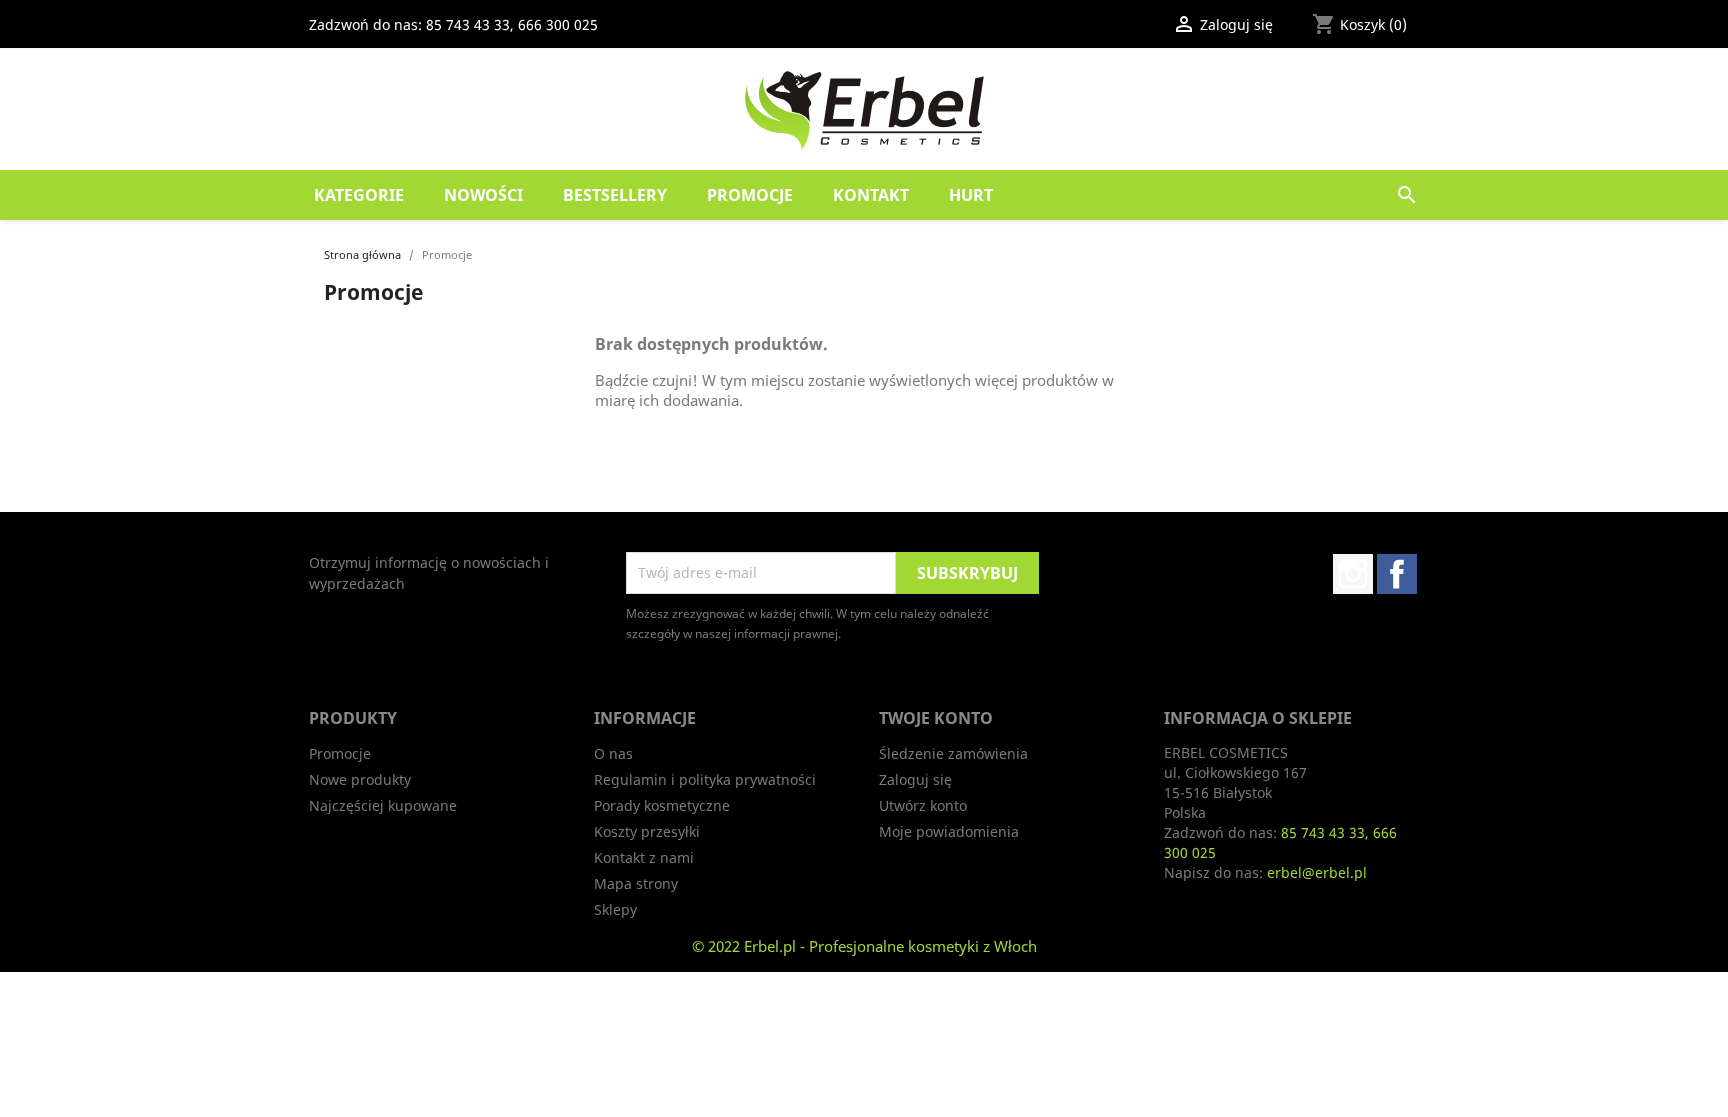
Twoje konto (936, 718)
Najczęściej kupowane (383, 805)
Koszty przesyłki (647, 831)
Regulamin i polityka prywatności (705, 779)
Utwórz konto (923, 805)
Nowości (483, 195)
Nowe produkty (360, 779)
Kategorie (359, 195)
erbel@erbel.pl (1317, 872)
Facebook (1397, 574)
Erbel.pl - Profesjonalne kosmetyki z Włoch (890, 946)
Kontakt (871, 195)
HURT (971, 195)
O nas (613, 753)
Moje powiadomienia (949, 831)
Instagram (1353, 574)
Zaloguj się (915, 779)
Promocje (750, 195)
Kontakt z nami (644, 857)
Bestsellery (615, 195)
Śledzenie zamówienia (953, 753)
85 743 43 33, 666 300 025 (512, 24)
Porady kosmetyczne (662, 805)
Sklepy (615, 909)
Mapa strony (636, 883)
